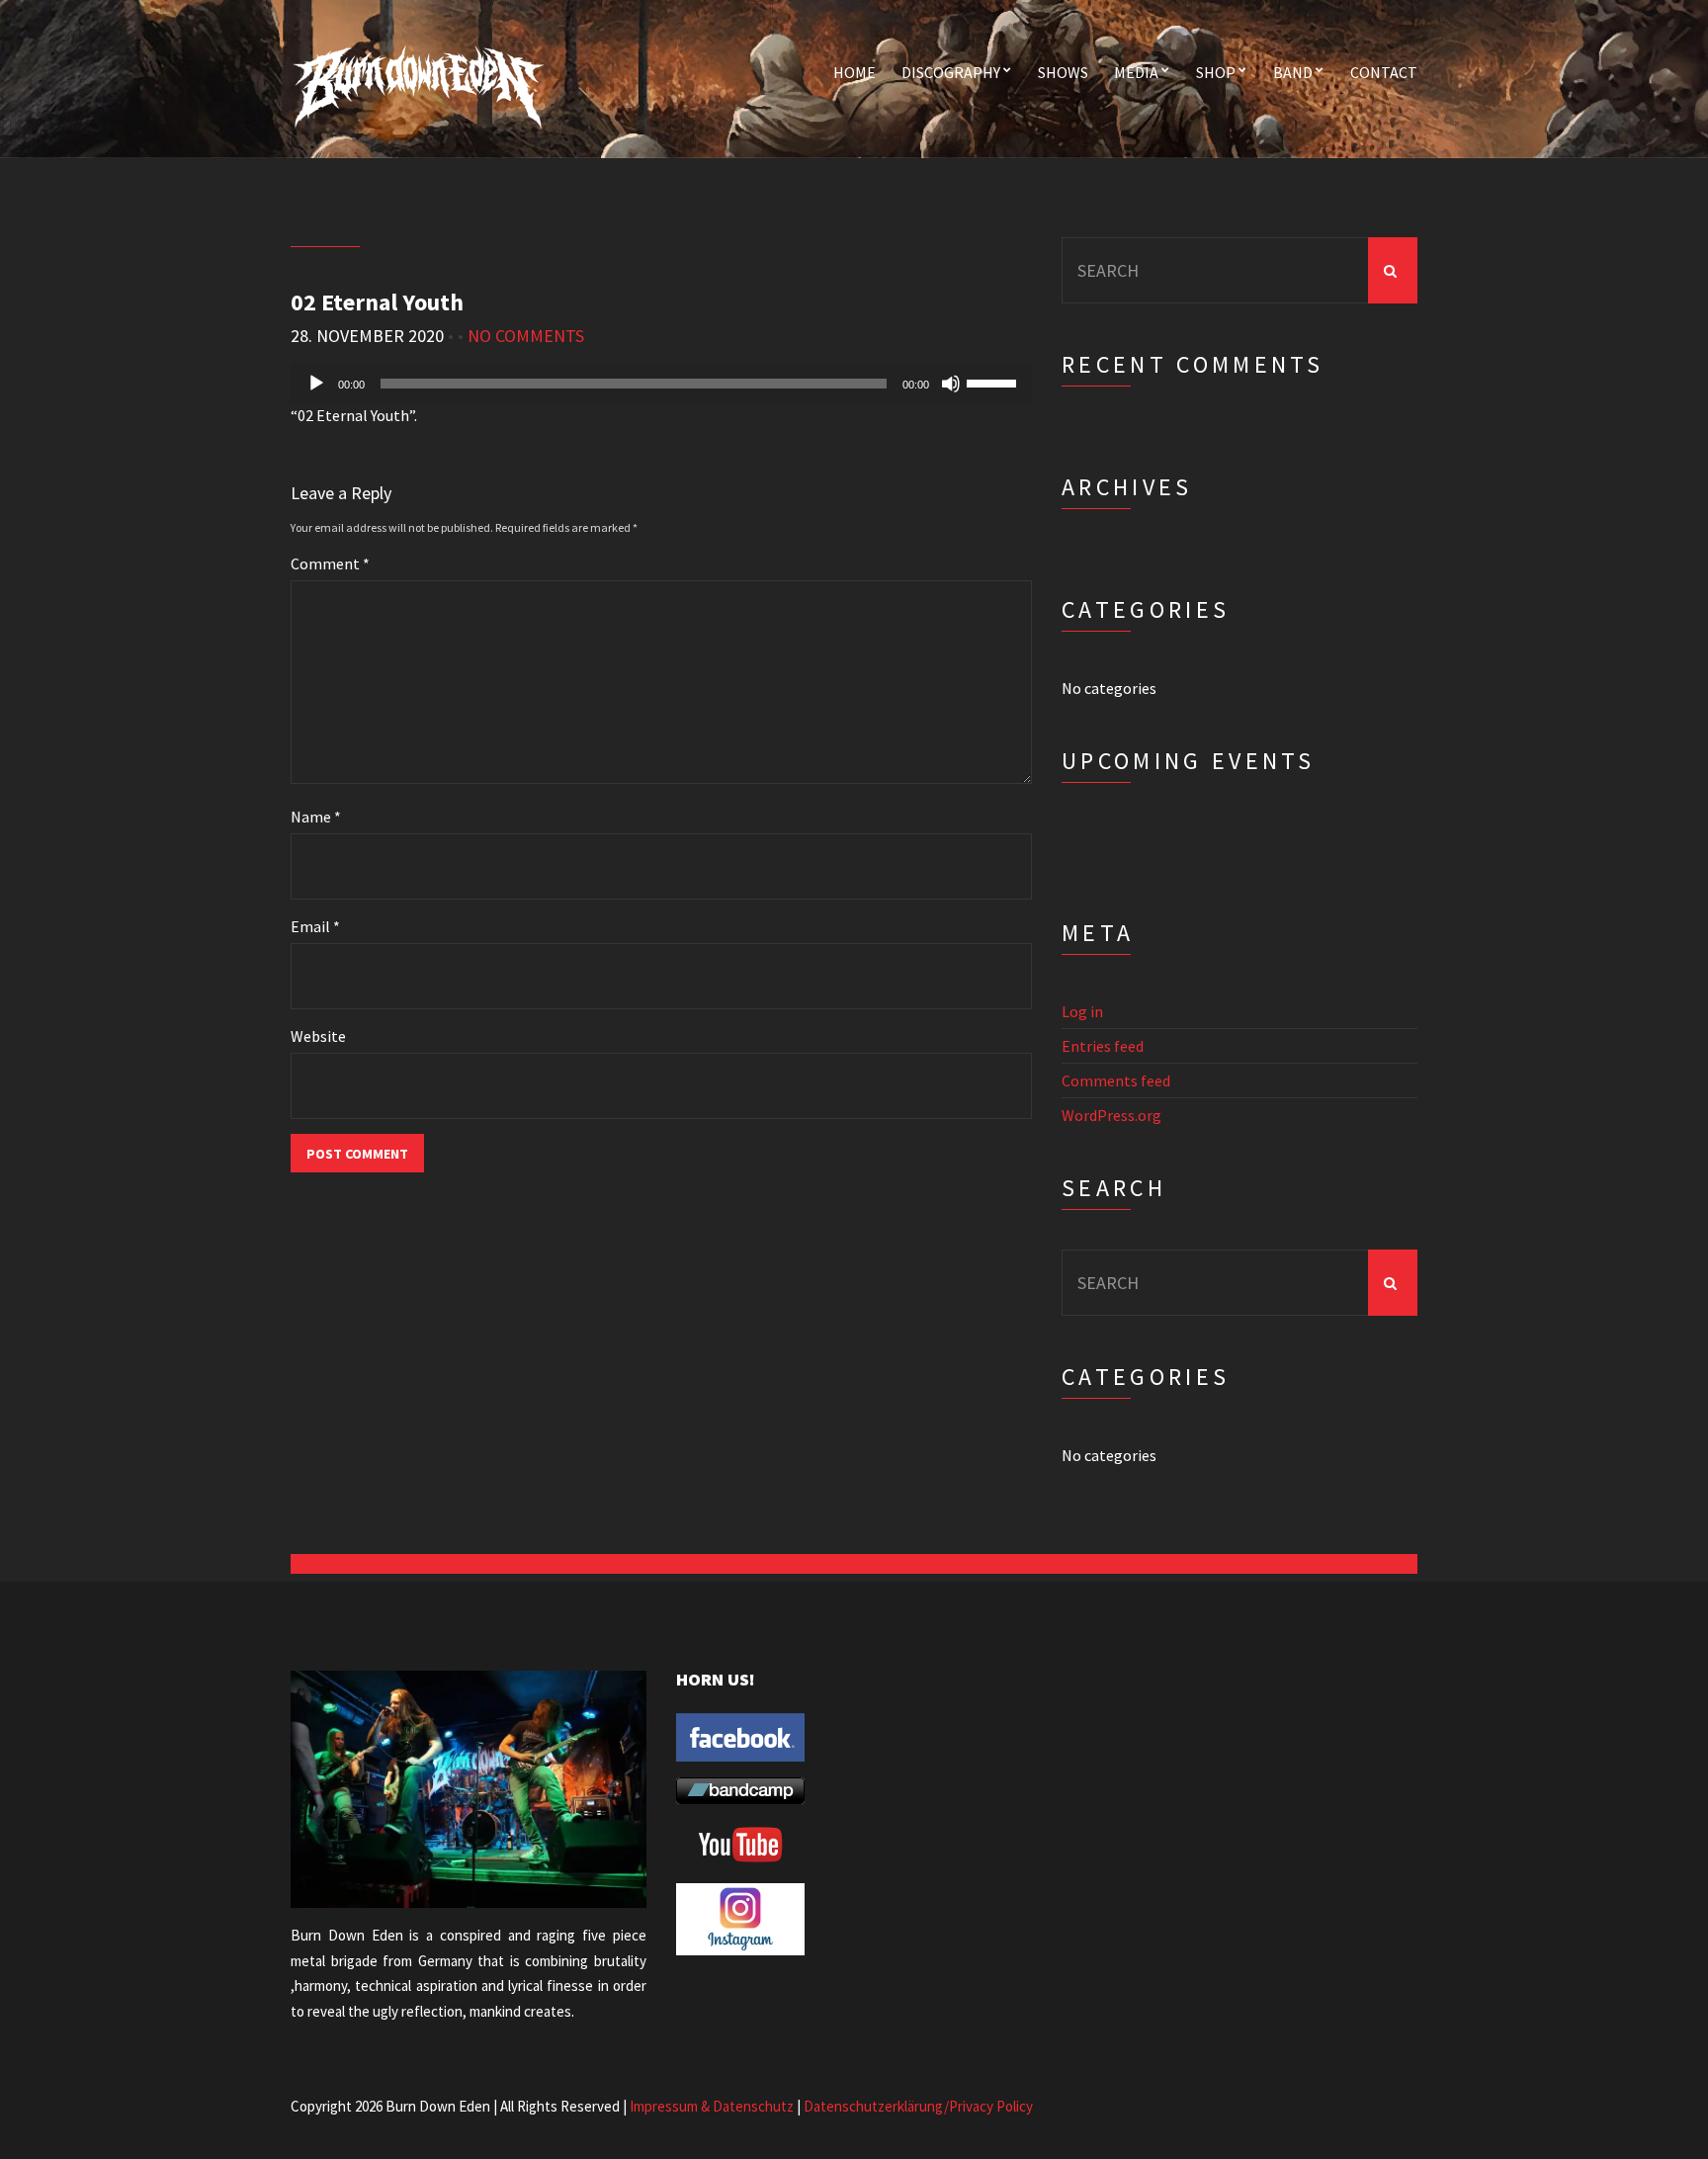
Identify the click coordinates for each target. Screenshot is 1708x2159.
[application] (661, 384)
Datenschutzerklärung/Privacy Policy (918, 2106)
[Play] (316, 384)
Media (1136, 72)
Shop (1216, 72)
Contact (1384, 72)
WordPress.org (1111, 1115)
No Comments (526, 336)
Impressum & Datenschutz (712, 2106)
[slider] (994, 382)
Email (315, 926)
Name (316, 817)
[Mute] (951, 384)
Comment (330, 563)
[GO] (1393, 270)
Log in (1082, 1011)
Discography (951, 72)
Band (1293, 72)
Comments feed (1116, 1080)
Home (854, 72)
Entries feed (1103, 1046)
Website (318, 1036)
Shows (1063, 72)
